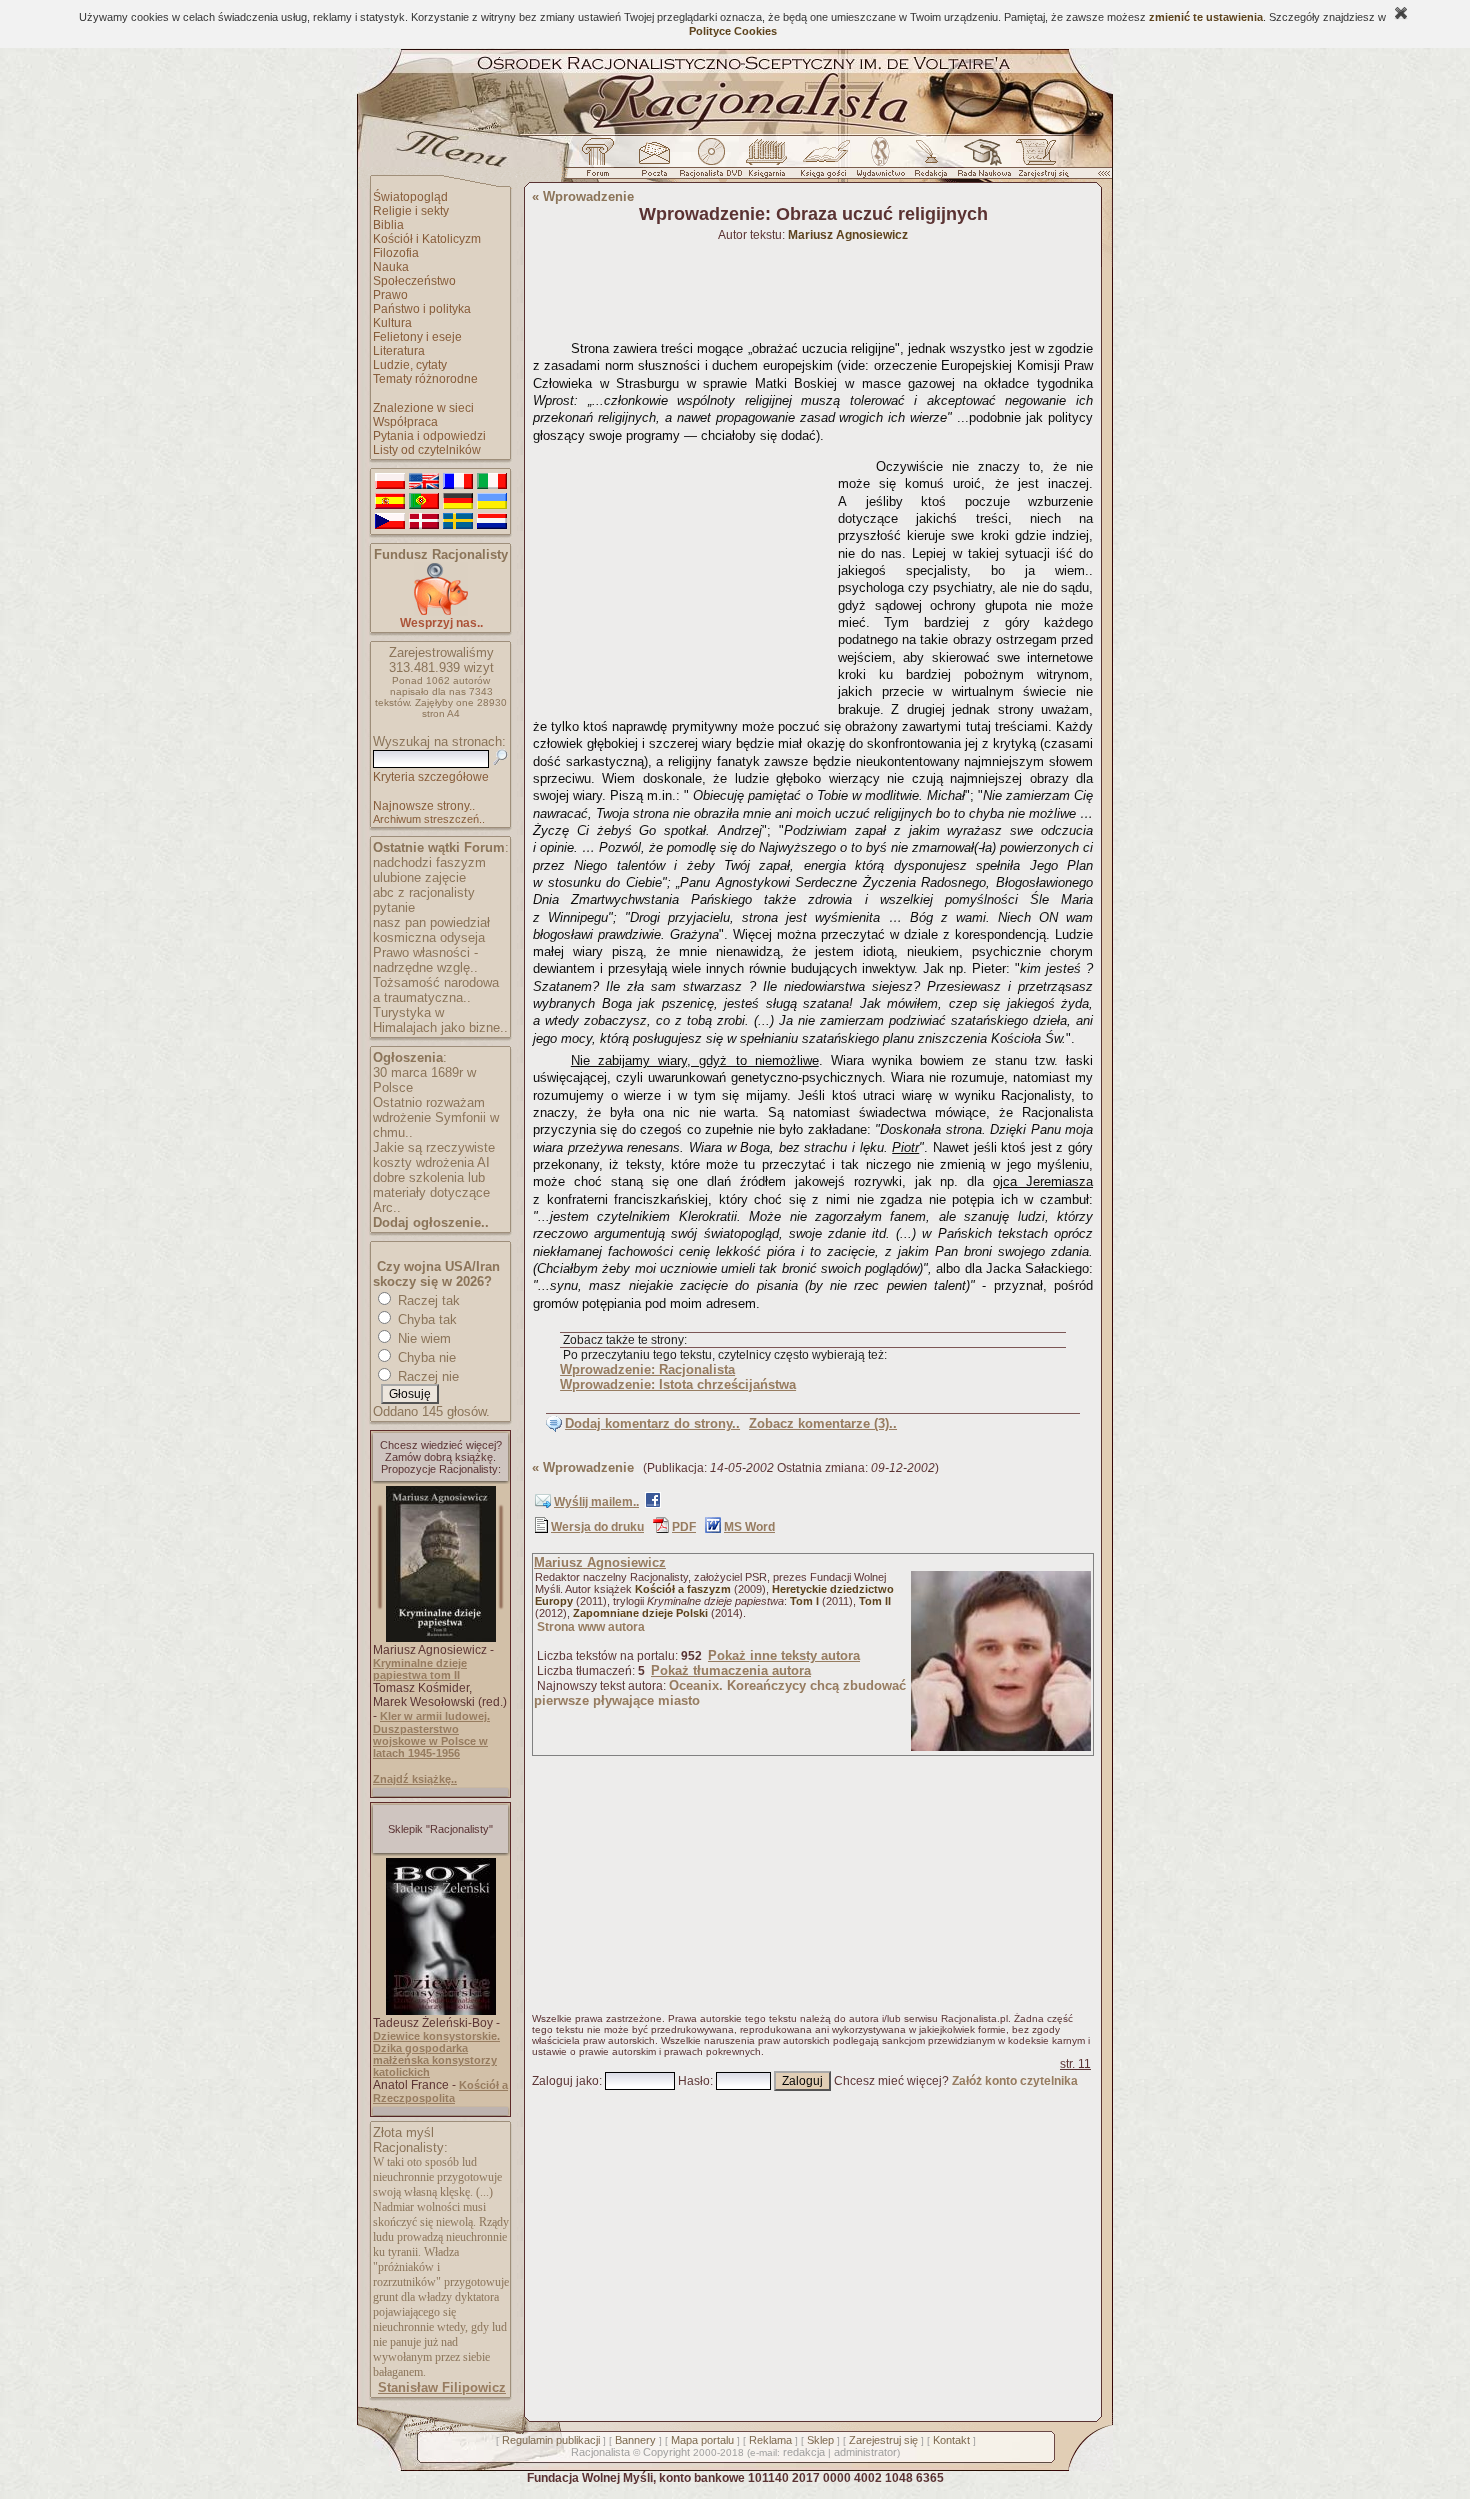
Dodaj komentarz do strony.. (652, 1423)
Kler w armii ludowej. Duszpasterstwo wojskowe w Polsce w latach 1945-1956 (431, 1734)
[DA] (424, 522)
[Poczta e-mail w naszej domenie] (653, 163)
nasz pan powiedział (431, 922)
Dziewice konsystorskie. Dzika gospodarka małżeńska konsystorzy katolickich (436, 2054)
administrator (865, 2452)
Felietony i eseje (417, 337)
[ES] (390, 502)
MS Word (749, 1527)
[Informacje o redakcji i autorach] (929, 163)
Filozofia (396, 253)
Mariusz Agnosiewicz (600, 1562)
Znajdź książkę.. (415, 1779)
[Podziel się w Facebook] (653, 1504)
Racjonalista (600, 2452)
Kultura (392, 323)
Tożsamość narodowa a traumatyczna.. (436, 990)
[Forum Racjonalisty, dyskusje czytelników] (602, 163)
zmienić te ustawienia (1206, 17)
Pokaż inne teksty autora (784, 1655)
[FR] (458, 482)
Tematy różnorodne (425, 379)
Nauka (391, 267)
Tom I (804, 1601)
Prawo (390, 295)
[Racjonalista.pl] (735, 132)
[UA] (492, 502)
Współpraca (405, 422)
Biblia (388, 225)
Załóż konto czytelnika (1015, 2081)
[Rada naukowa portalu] (981, 163)
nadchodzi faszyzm (429, 862)
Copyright (666, 2452)
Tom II (875, 1601)
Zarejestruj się (883, 2440)
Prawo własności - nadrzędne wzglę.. (425, 960)
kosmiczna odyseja (429, 937)
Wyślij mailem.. (596, 1502)
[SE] (458, 522)
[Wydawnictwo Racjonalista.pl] (880, 163)
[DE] (458, 502)
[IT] (492, 482)
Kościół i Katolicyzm (427, 239)
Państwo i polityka (422, 309)
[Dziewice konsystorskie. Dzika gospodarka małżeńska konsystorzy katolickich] (441, 2011)
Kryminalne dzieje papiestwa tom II (420, 1669)
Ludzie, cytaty (410, 365)
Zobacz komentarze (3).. (823, 1423)
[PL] (390, 482)
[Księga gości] (827, 163)
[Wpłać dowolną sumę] (441, 611)
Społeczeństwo (414, 281)
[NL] (492, 522)
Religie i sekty (411, 211)
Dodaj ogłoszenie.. (431, 1222)
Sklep (820, 2440)
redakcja (804, 2452)
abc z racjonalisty (424, 892)
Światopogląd (410, 197)
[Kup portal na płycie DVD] (711, 163)
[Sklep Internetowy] (768, 163)
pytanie (394, 907)
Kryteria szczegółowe (431, 777)
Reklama (770, 2440)
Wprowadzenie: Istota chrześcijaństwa (678, 1384)
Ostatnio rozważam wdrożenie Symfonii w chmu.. (436, 1117)
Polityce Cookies (733, 31)
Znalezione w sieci (423, 408)
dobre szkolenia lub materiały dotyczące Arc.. (431, 1192)
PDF (684, 1527)
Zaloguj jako (565, 2081)
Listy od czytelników (427, 450)
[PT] (424, 502)
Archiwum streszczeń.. (429, 819)
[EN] (424, 482)
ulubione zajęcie (419, 877)
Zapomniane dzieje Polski (640, 1613)
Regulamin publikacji (551, 2440)
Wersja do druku (597, 1527)
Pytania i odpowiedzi (429, 436)
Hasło (694, 2081)
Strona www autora (591, 1627)
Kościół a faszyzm (683, 1589)
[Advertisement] (682, 576)
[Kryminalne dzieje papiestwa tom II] (441, 1638)
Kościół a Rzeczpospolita (440, 2091)
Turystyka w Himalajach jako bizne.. (440, 1020)
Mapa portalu (702, 2440)
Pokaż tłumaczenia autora (731, 1670)
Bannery (635, 2440)
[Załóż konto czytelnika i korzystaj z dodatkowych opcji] (1038, 163)
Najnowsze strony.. (424, 806)
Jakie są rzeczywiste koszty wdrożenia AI (434, 1155)
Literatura (399, 351)
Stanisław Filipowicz (442, 2387)
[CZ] (390, 522)
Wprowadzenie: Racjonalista (647, 1369)
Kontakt (951, 2440)
